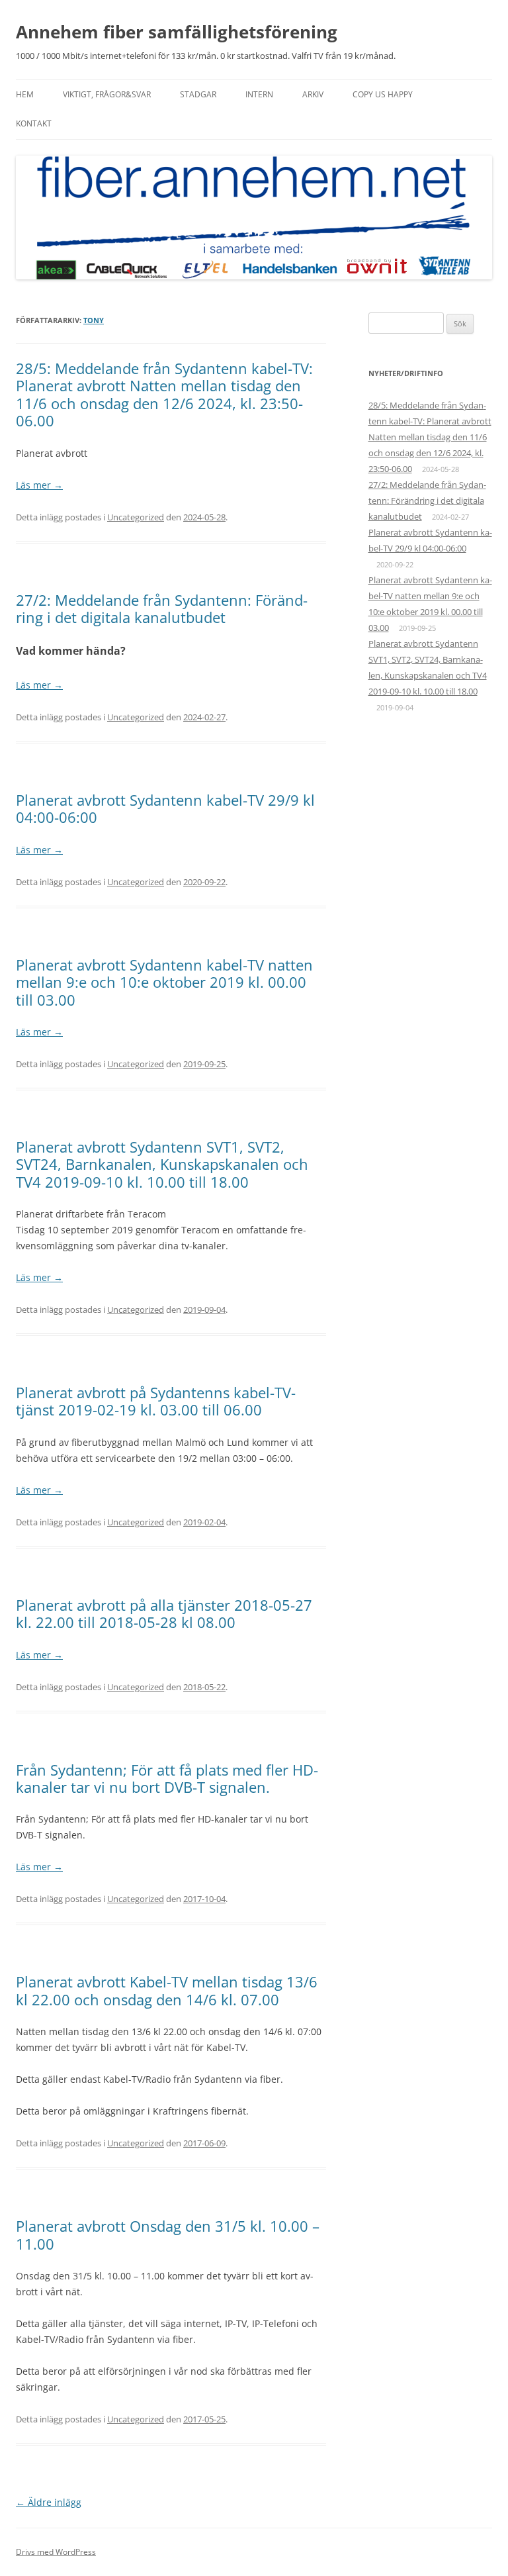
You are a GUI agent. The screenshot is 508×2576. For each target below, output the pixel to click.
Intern (259, 94)
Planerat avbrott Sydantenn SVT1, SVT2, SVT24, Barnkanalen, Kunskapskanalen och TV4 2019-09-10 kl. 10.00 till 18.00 (162, 1164)
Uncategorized (136, 517)
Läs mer (39, 485)
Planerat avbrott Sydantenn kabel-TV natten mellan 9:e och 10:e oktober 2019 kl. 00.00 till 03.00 (164, 982)
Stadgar (198, 94)
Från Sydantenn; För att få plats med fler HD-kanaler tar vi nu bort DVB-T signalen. (167, 1778)
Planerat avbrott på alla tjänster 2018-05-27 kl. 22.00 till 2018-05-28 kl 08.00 (164, 1613)
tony (94, 320)
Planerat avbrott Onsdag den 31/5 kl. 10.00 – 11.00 (168, 2234)
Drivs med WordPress (56, 2552)
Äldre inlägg (49, 2502)
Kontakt (34, 123)
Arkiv (313, 94)
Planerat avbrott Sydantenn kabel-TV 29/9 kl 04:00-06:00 (165, 808)
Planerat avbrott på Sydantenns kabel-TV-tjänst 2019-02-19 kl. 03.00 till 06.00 (156, 1401)
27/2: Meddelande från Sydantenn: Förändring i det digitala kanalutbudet (162, 608)
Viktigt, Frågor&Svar (107, 94)
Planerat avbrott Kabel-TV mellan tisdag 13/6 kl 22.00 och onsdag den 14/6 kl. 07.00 (167, 1990)
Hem (25, 94)
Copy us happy (383, 94)
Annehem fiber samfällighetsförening (177, 32)
